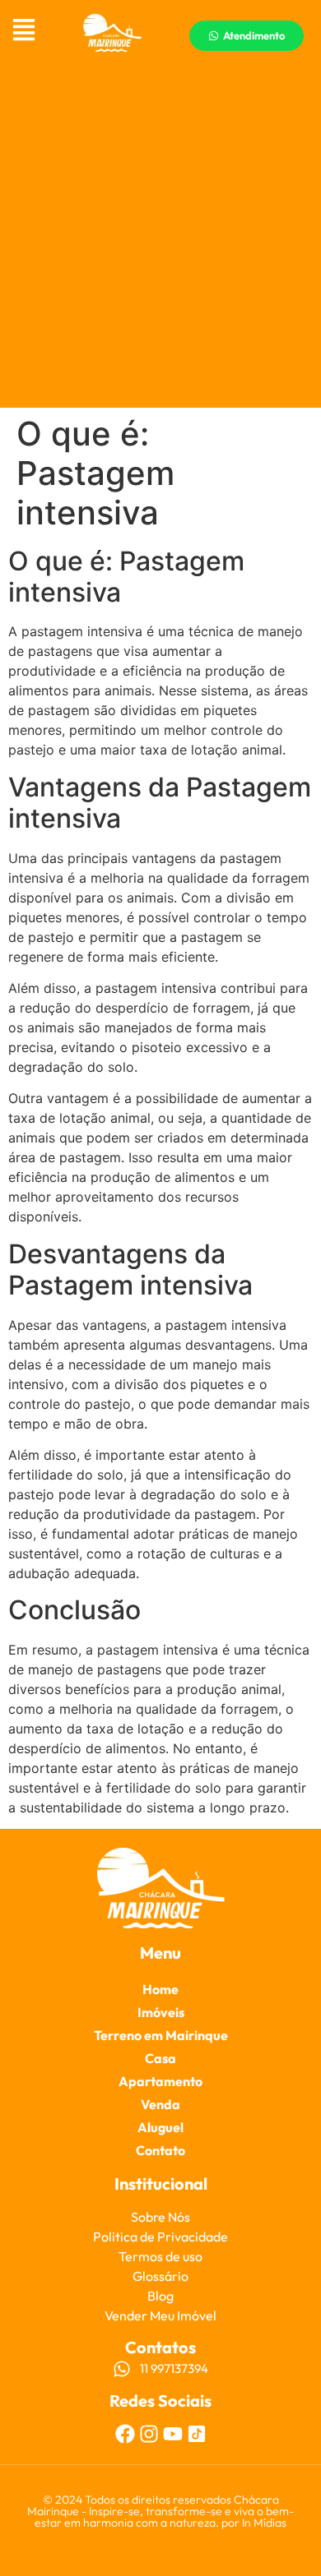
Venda (160, 2104)
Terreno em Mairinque (161, 2035)
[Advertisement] (160, 239)
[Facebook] (125, 2434)
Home (160, 1989)
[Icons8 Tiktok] (197, 2434)
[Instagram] (149, 2434)
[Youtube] (173, 2434)
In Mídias (264, 2523)
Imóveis (161, 2012)
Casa (160, 2058)
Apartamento (160, 2081)
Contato (160, 2150)
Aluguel (160, 2127)
